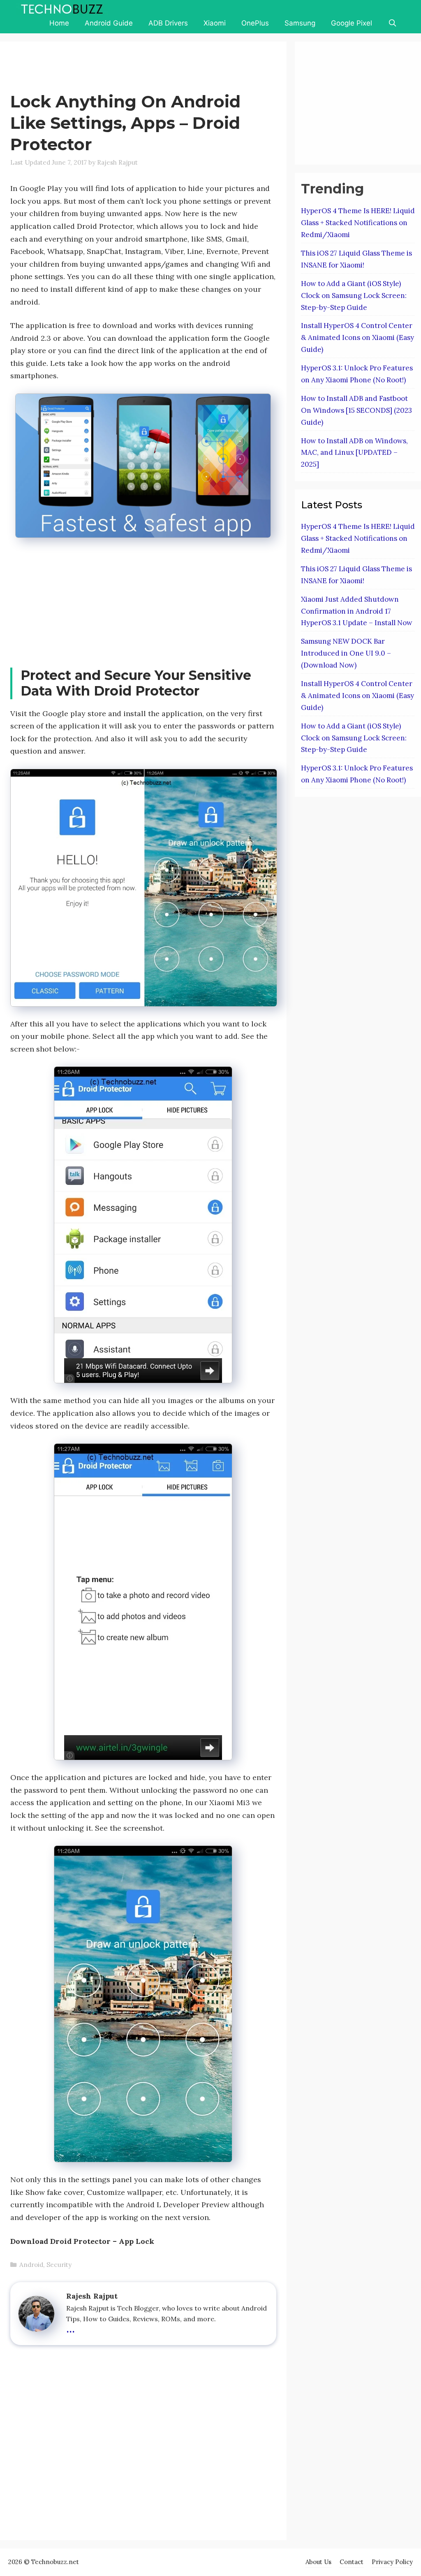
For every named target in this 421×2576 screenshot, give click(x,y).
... (71, 2327)
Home (59, 23)
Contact (352, 2562)
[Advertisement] (160, 68)
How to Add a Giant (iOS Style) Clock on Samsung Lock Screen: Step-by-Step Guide (354, 296)
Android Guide (109, 23)
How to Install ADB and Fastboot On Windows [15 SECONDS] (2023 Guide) (356, 410)
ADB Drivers (168, 23)
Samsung (300, 23)
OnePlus (255, 23)
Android (31, 2265)
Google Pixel (352, 23)
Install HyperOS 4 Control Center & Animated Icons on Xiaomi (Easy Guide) (357, 337)
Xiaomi (215, 23)
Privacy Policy (392, 2562)
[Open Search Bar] (392, 23)
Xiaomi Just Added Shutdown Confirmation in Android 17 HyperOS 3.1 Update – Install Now (357, 611)
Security (59, 2265)
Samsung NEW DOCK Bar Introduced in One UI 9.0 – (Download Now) (346, 653)
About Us (318, 2562)
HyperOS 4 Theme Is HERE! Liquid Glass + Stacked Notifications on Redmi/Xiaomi (358, 223)
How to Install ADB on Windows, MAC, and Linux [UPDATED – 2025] (354, 453)
